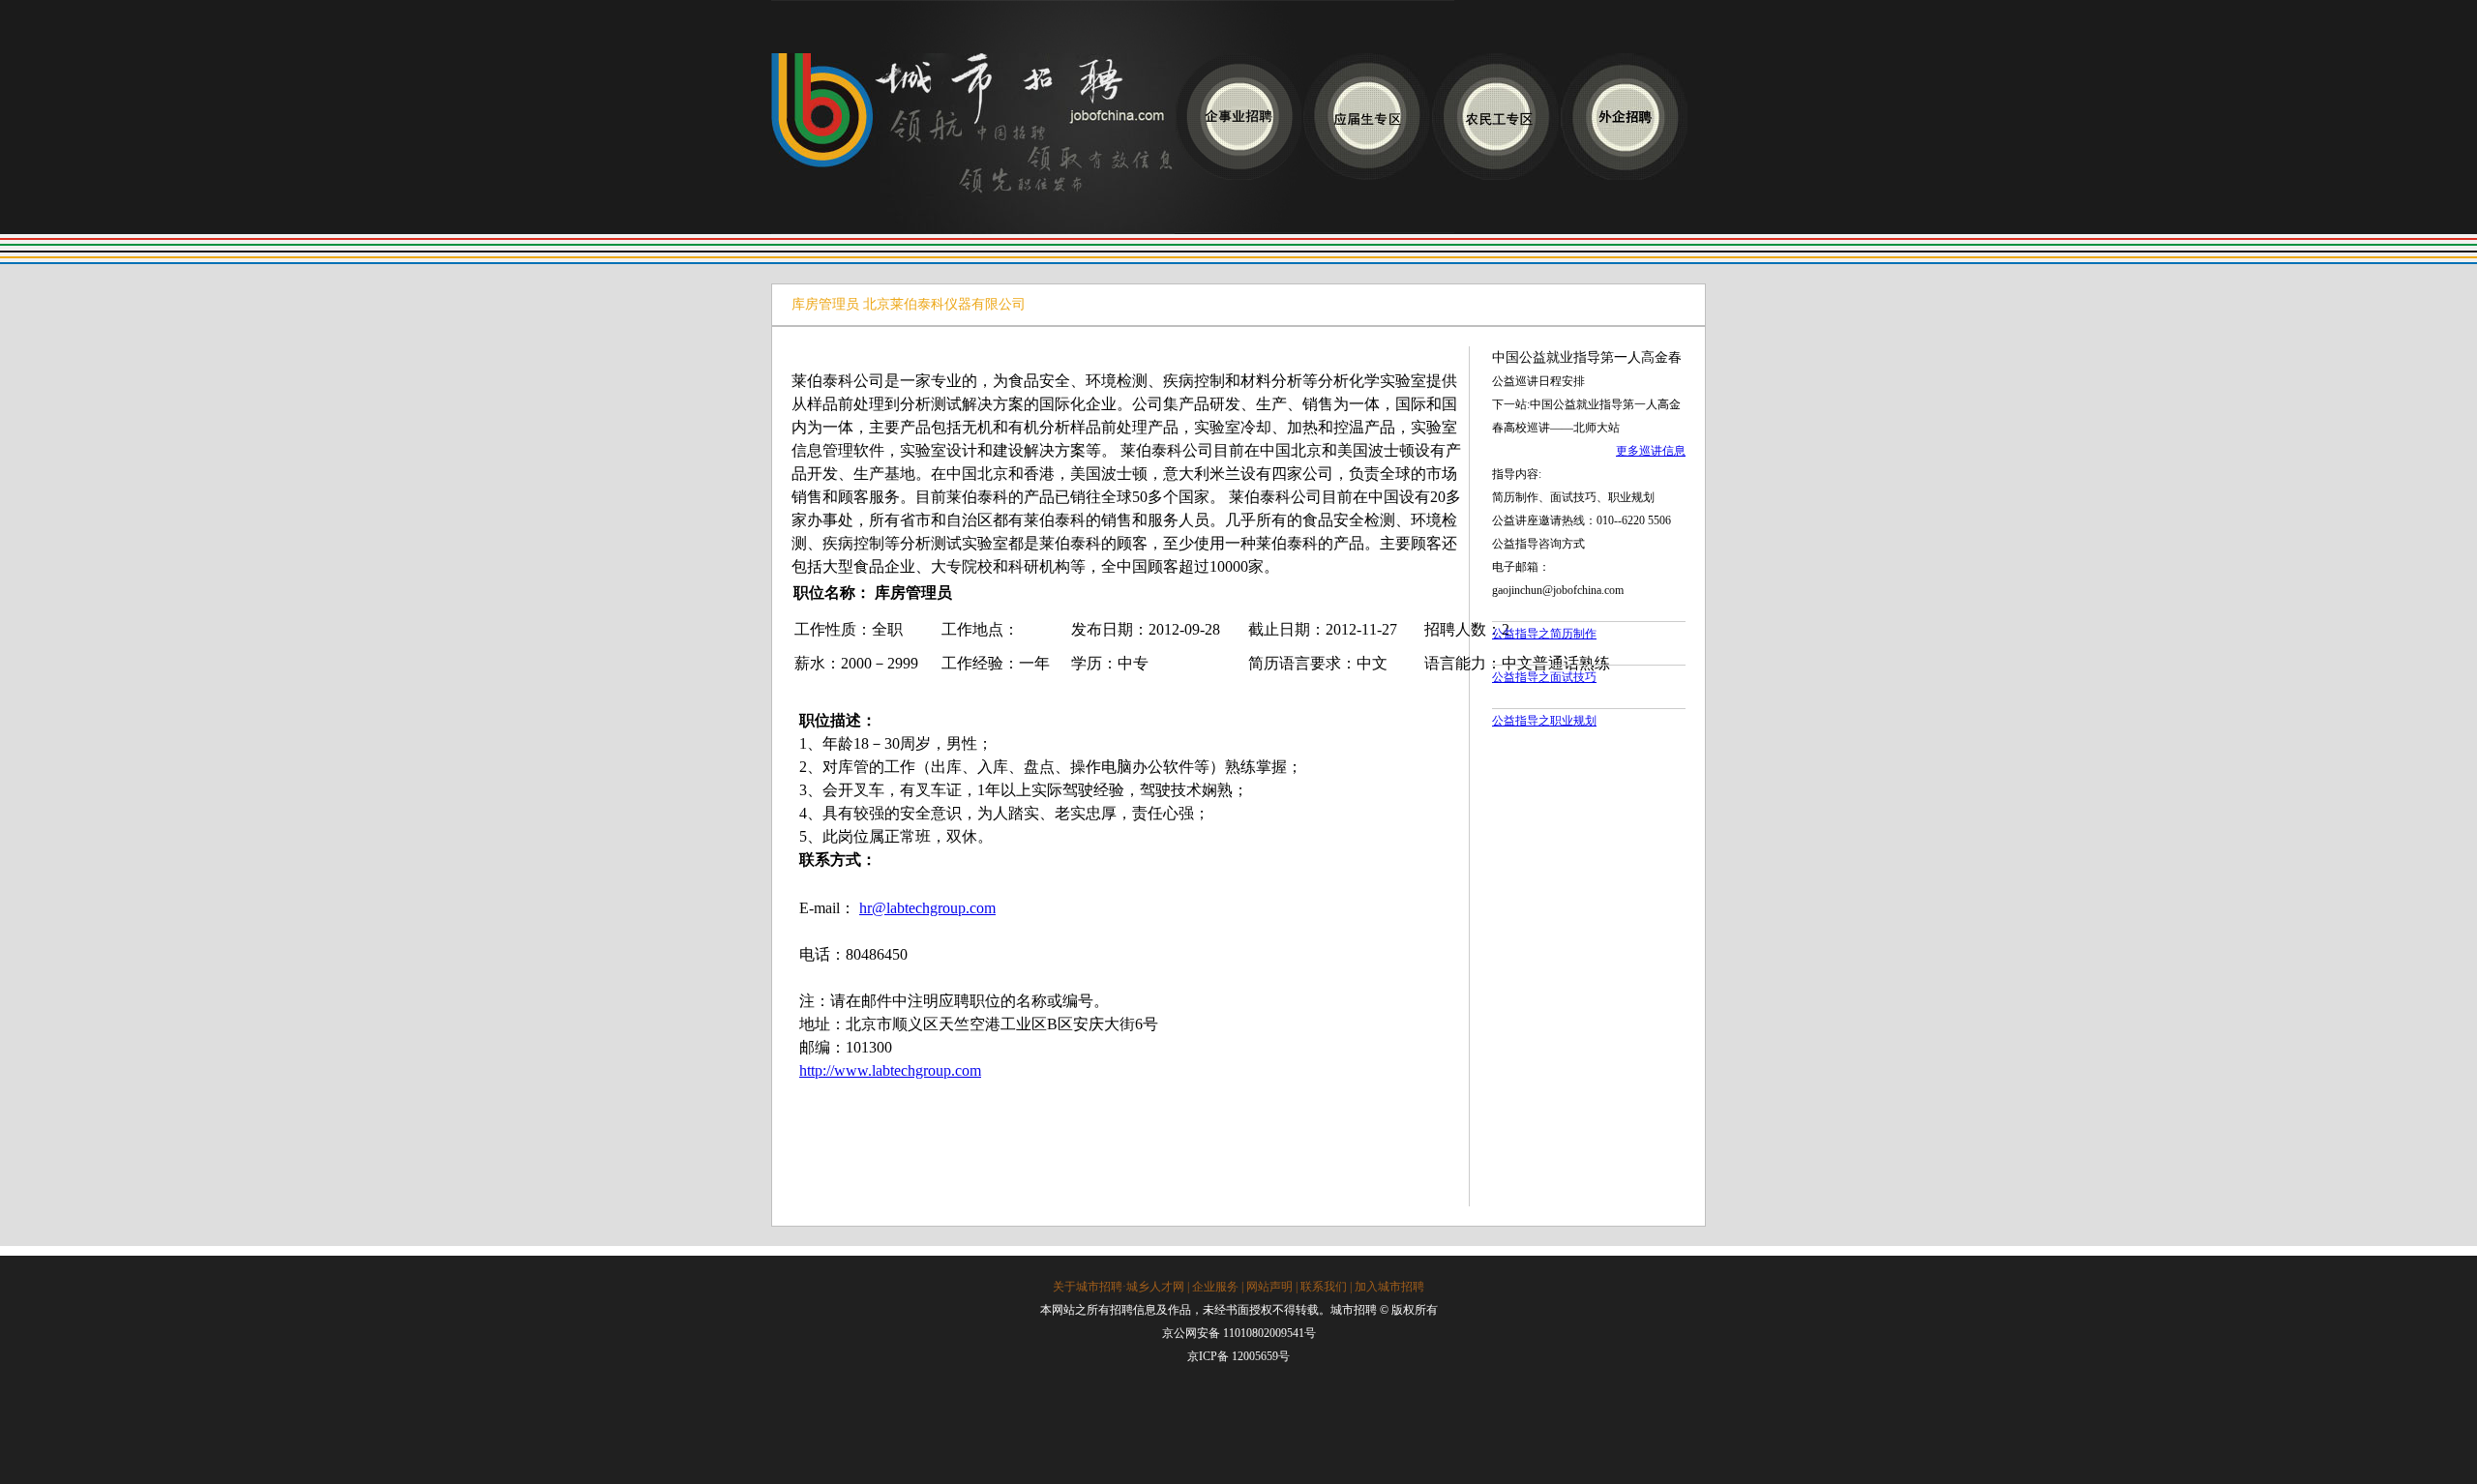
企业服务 (1215, 1287)
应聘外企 (1624, 117)
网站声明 (1269, 1287)
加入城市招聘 (1389, 1287)
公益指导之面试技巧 (1544, 677)
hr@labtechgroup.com (927, 908)
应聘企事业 (1238, 117)
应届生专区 (1367, 117)
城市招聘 (973, 144)
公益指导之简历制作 (1544, 634)
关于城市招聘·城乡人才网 (1119, 1287)
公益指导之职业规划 (1544, 721)
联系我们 (1324, 1287)
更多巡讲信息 (1651, 451)
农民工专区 (1495, 117)
